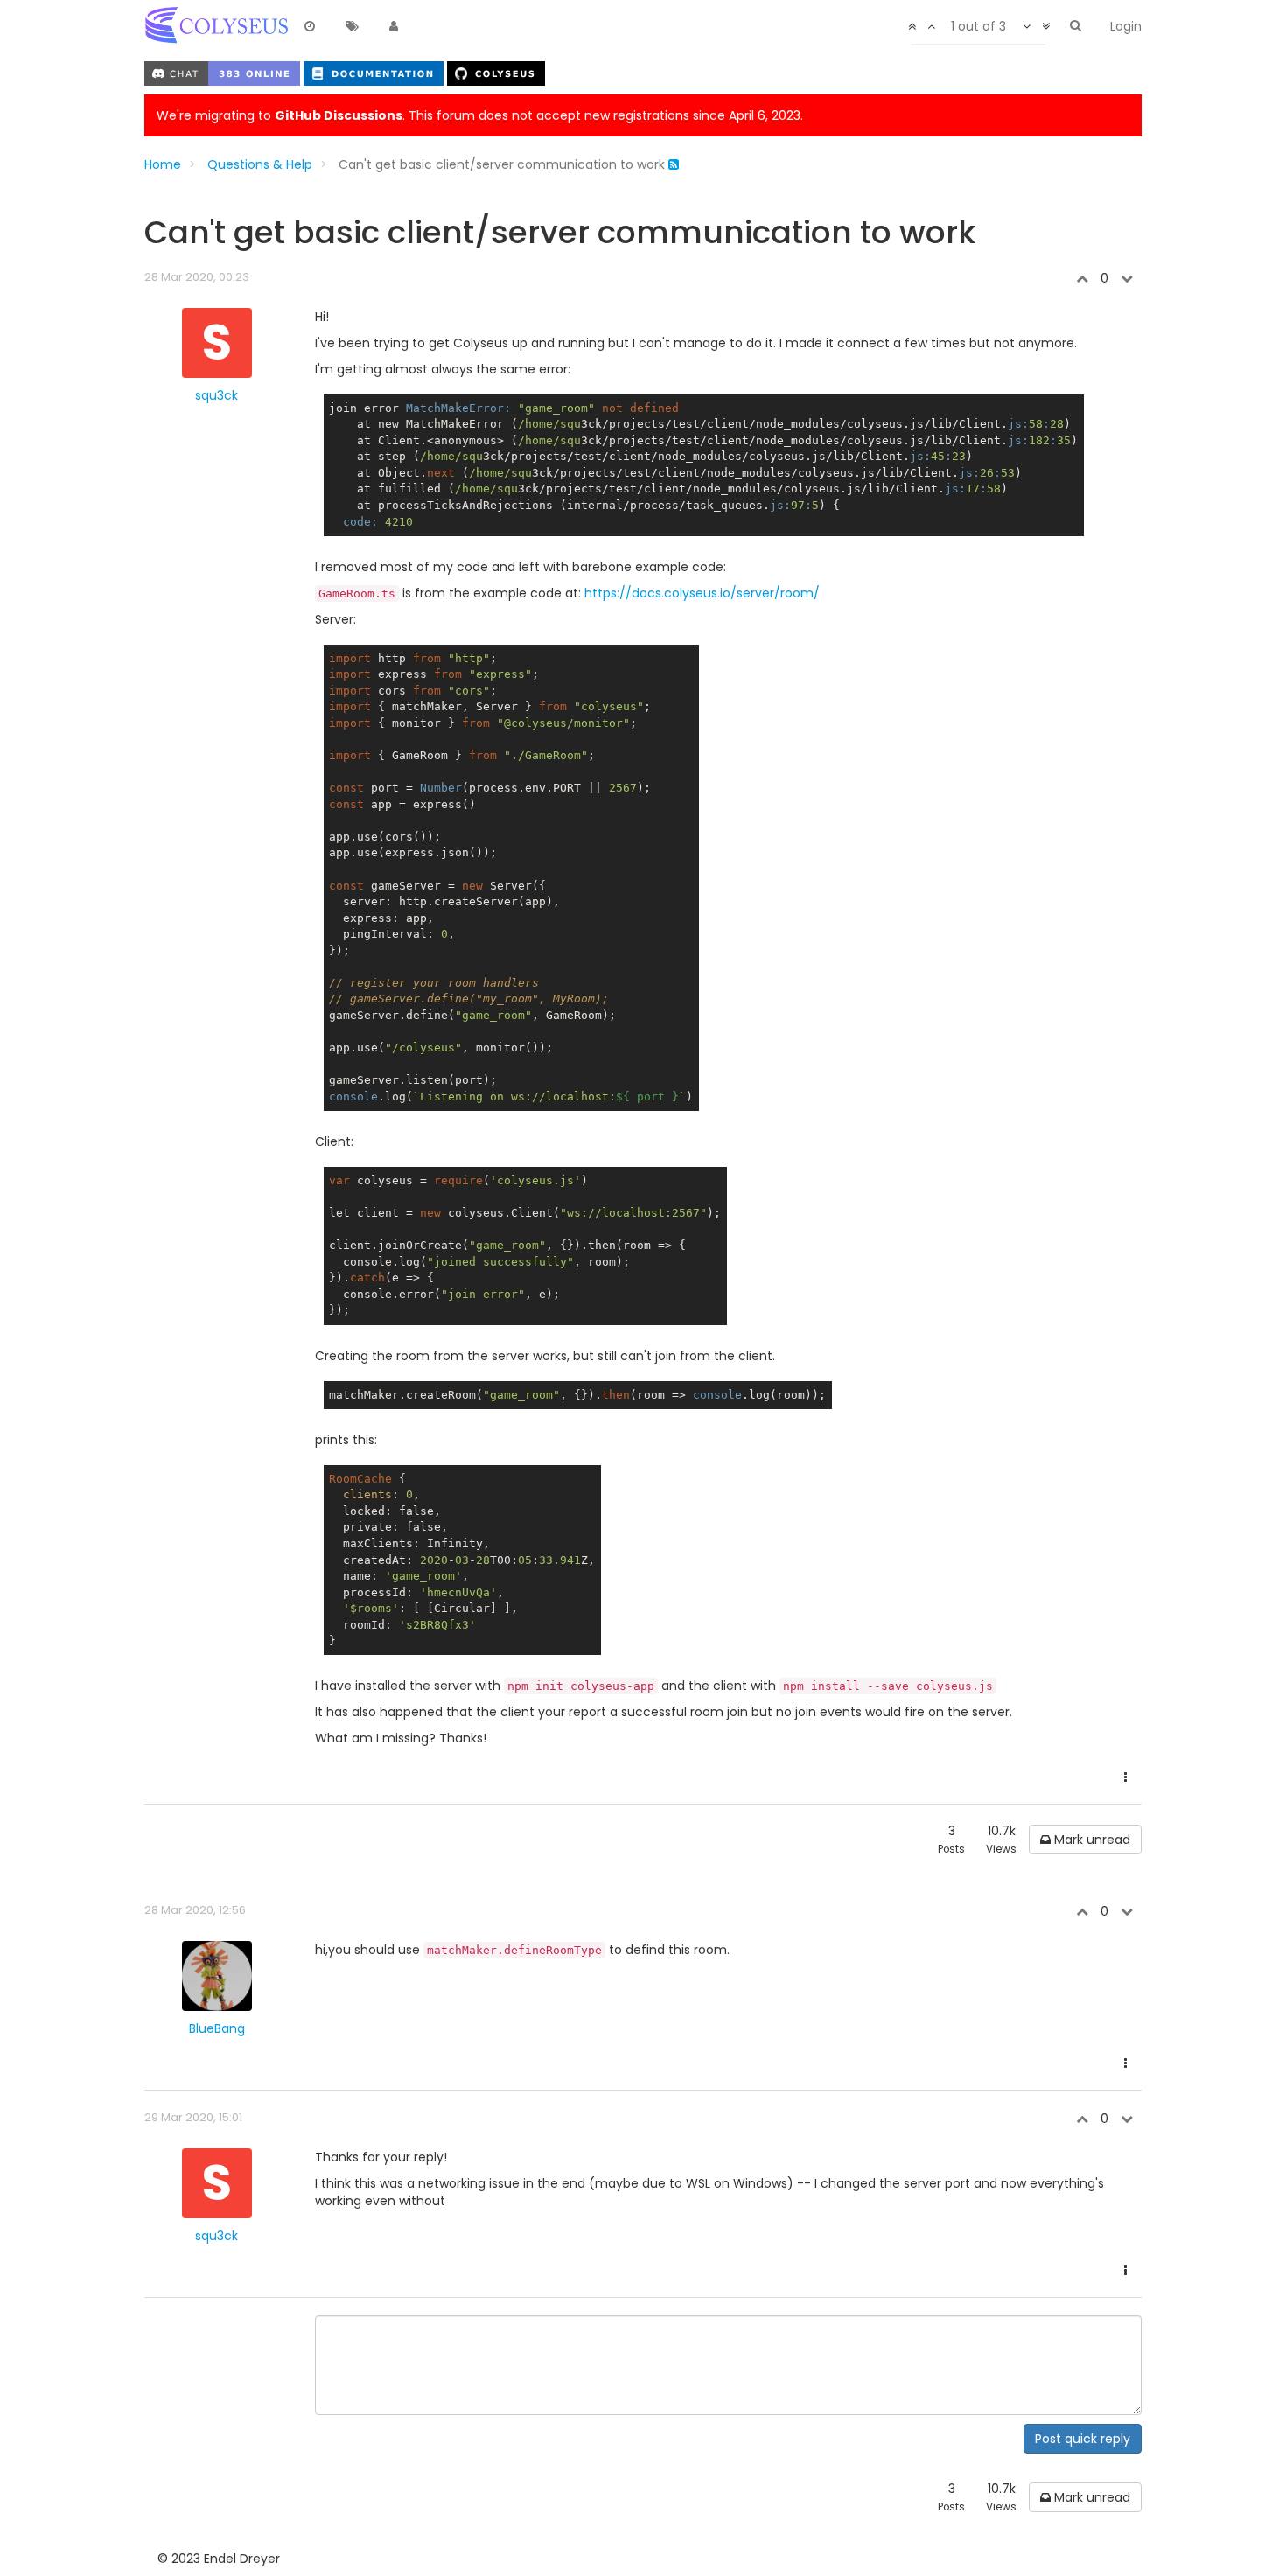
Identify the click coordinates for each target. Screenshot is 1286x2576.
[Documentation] (375, 73)
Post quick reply (1083, 2439)
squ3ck (217, 395)
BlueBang (217, 2028)
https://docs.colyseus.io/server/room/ (702, 593)
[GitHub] (496, 73)
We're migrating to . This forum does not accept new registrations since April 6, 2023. (480, 115)
